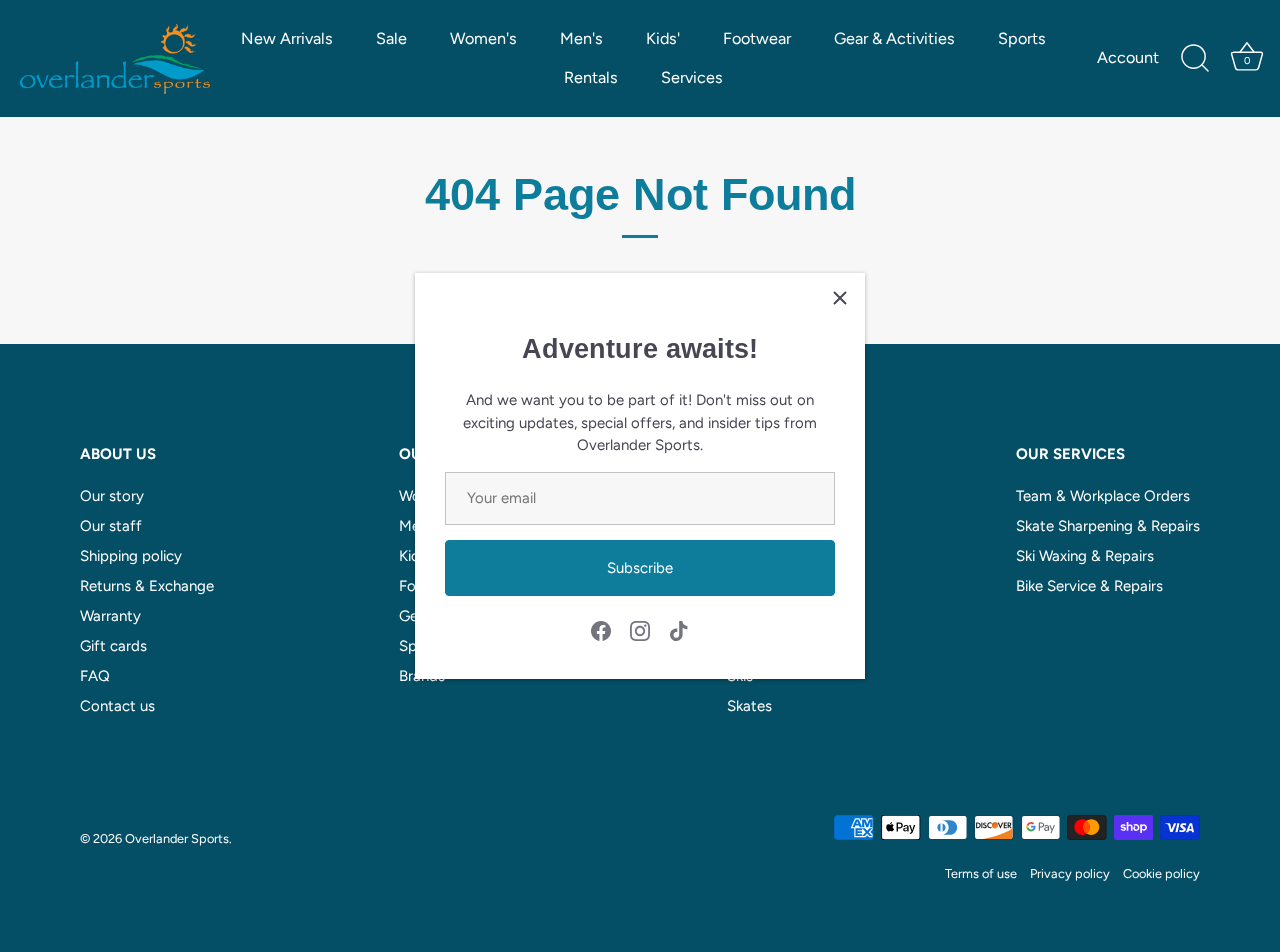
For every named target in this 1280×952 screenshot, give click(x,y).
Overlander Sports (177, 838)
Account (1128, 57)
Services (692, 77)
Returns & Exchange (147, 586)
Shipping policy (131, 556)
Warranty (110, 616)
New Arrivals (287, 38)
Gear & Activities (894, 38)
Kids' (663, 38)
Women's (483, 38)
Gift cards (113, 646)
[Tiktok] (679, 630)
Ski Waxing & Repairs (1085, 556)
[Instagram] (640, 630)
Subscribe (640, 568)
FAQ (95, 676)
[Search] (1195, 59)
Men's (581, 38)
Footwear (757, 38)
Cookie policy (1161, 873)
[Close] (840, 298)
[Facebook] (601, 630)
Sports (1022, 38)
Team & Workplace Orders (1103, 496)
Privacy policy (1070, 873)
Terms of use (981, 873)
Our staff (111, 526)
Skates (749, 706)
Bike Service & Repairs (1089, 586)
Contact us (117, 706)
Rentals (591, 77)
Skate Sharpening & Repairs (1108, 526)
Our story (112, 496)
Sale (391, 38)
